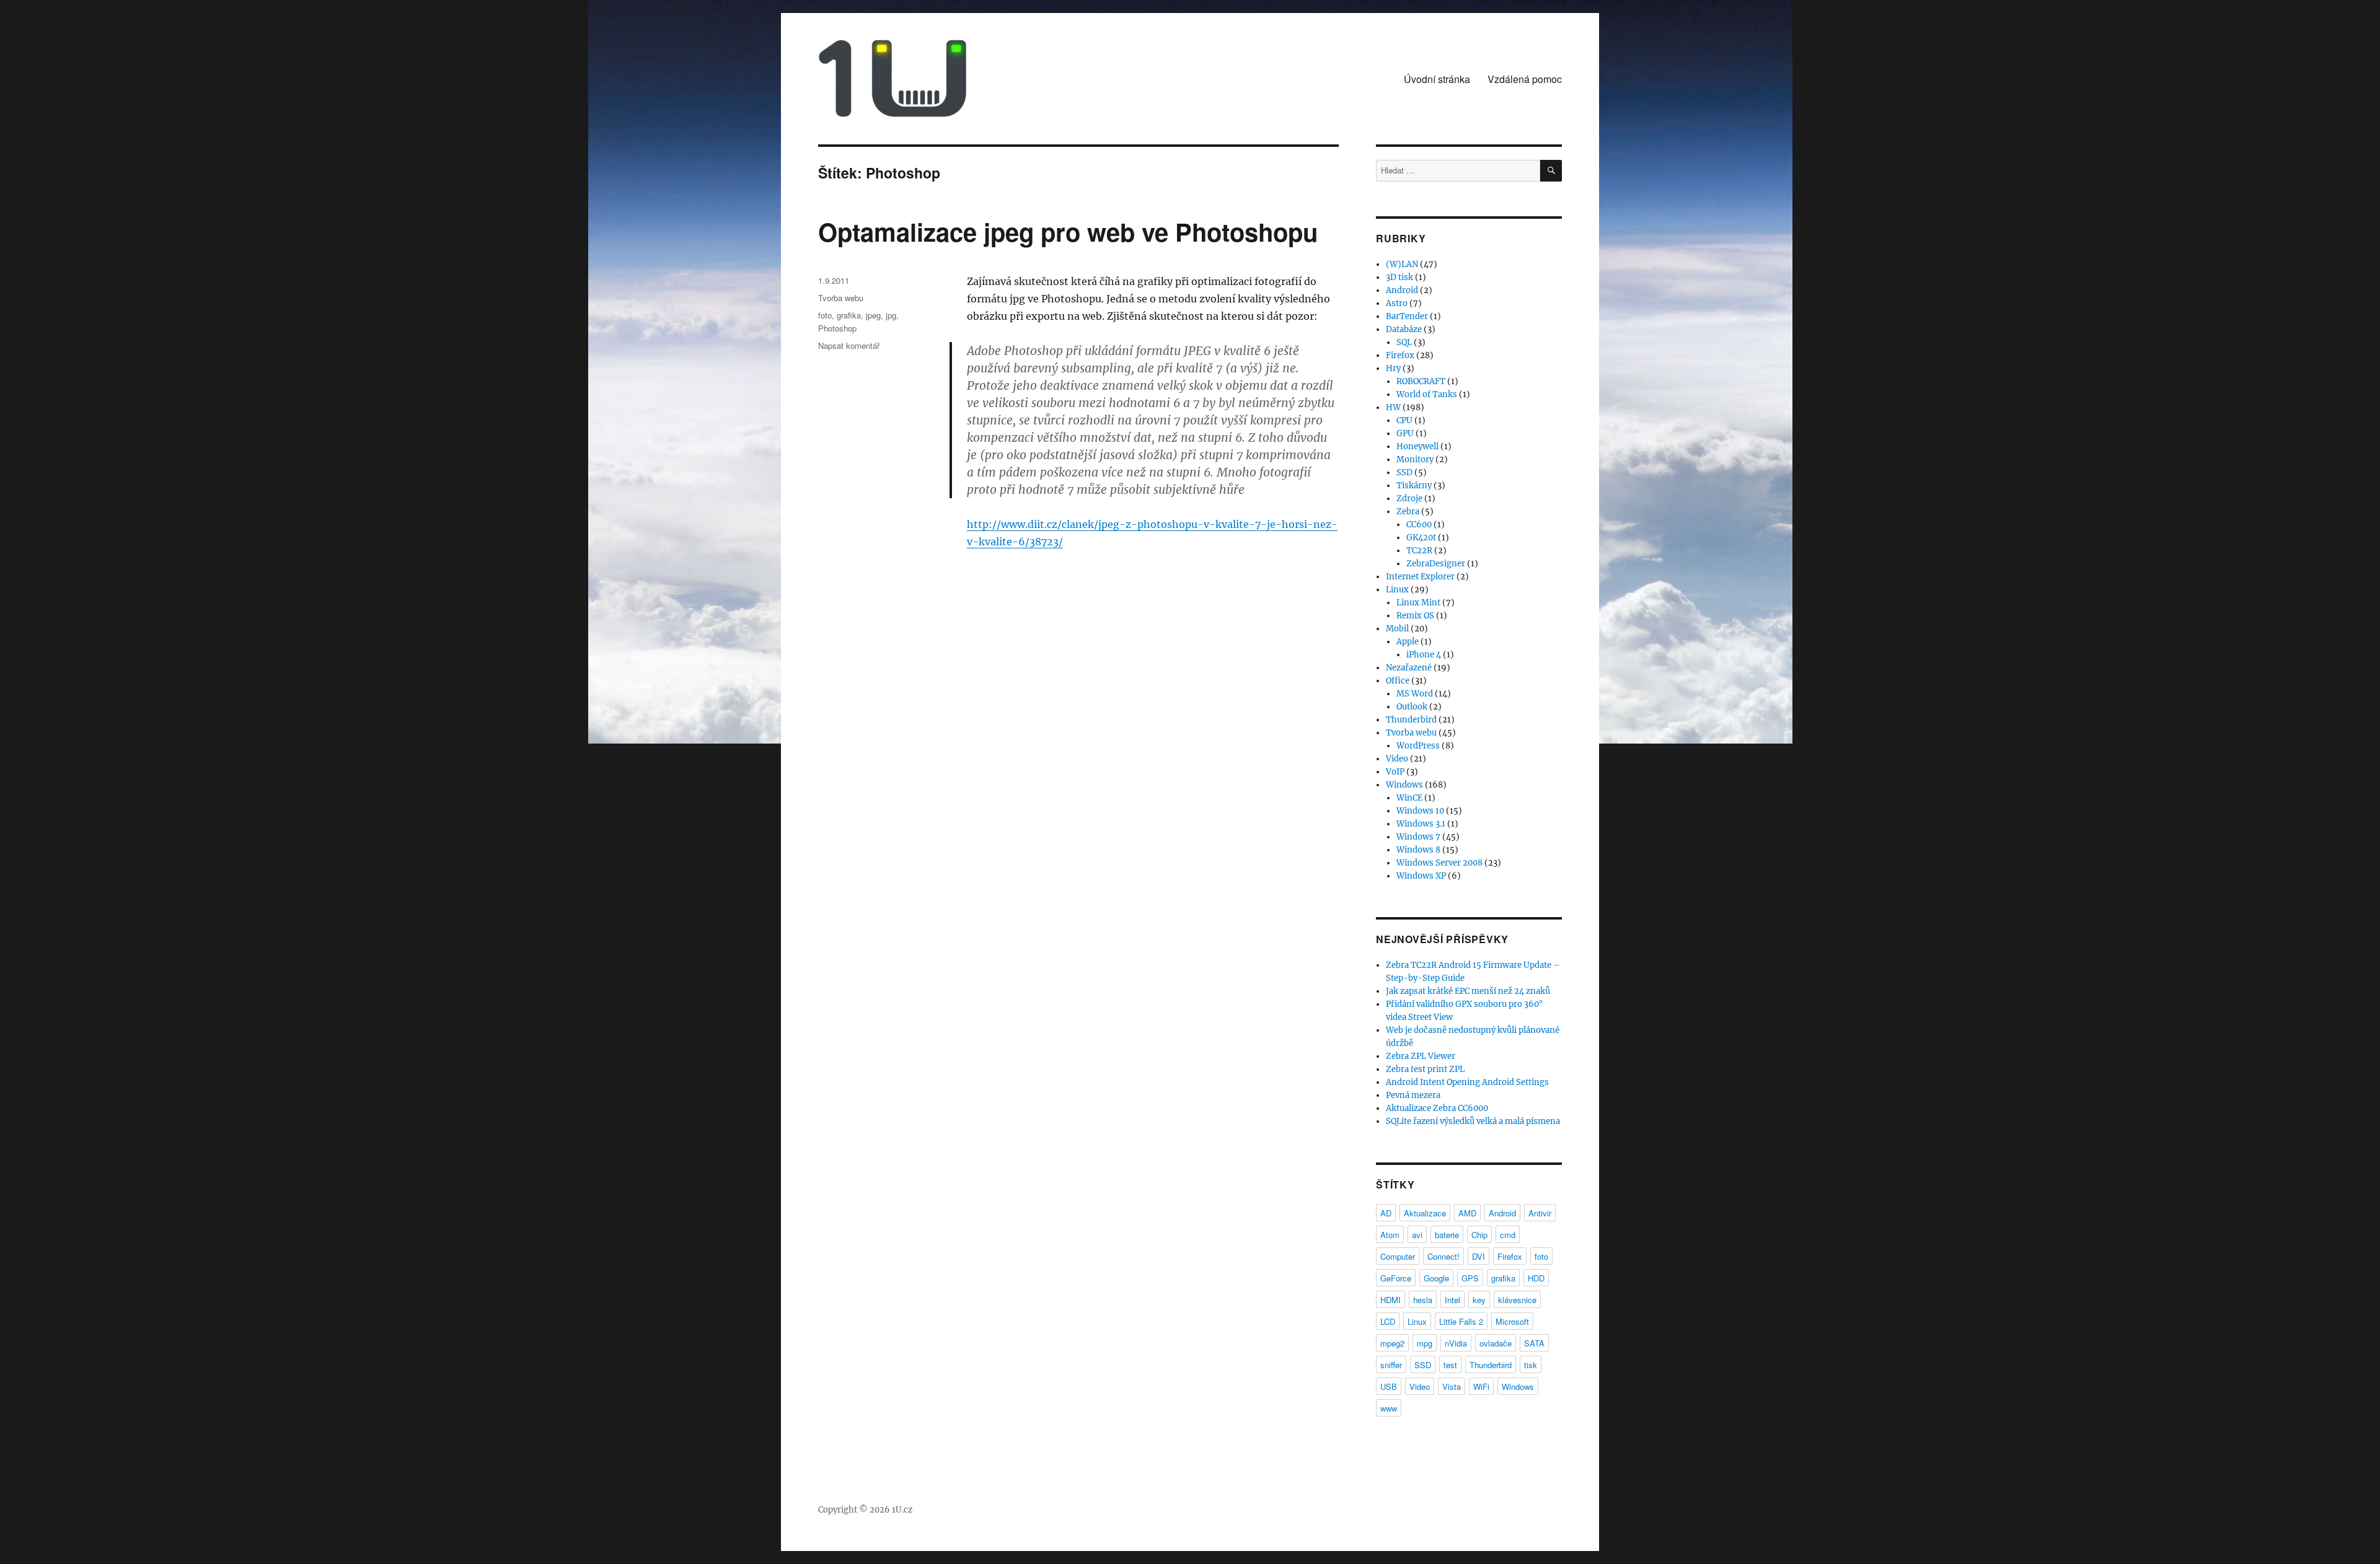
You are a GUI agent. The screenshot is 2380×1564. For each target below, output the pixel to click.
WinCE (1409, 798)
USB (1389, 1386)
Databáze (1404, 329)
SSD (1404, 472)
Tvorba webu (841, 298)
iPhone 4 (1424, 655)
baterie (1447, 1235)
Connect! (1443, 1256)
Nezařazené (1409, 668)
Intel (1452, 1300)
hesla (1423, 1300)
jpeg (873, 315)
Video (1397, 759)
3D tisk (1399, 277)
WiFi (1481, 1386)
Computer (1398, 1256)
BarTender (1407, 316)
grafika (849, 315)
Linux (1397, 590)
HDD (1536, 1278)
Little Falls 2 (1461, 1321)
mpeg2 (1392, 1343)
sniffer (1391, 1365)
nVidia (1456, 1343)
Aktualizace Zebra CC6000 (1437, 1108)
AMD (1467, 1213)
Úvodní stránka (1437, 79)
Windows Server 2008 (1439, 863)
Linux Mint (1418, 603)
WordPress (1418, 746)
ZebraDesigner (1436, 564)
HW (1393, 407)
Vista (1452, 1386)
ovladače (1496, 1343)
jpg (891, 315)
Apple (1408, 642)
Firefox (1400, 355)
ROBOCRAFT (1421, 381)
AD (1386, 1213)
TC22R (1419, 551)
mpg (1425, 1343)
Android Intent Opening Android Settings (1467, 1082)
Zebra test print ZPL (1425, 1069)
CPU (1404, 420)
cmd (1508, 1235)
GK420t (1421, 538)
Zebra (1408, 512)
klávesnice (1517, 1300)
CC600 (1419, 525)
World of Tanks (1427, 394)
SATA (1534, 1343)
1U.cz (902, 1510)
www (1389, 1408)
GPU (1405, 433)
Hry (1393, 368)
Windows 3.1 (1421, 824)
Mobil (1397, 629)
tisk (1531, 1365)
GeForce (1396, 1278)
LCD (1388, 1321)
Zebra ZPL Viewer (1421, 1056)
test (1450, 1365)
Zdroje (1409, 499)
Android (1402, 290)
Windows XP (1421, 876)
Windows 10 (1420, 811)
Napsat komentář (849, 345)
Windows (1404, 785)
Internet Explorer (1420, 577)
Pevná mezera (1413, 1095)
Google (1436, 1278)
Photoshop (837, 328)
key (1479, 1300)
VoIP (1395, 772)
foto (825, 315)
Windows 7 (1418, 837)
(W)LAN (1402, 264)
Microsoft (1512, 1321)
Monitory (1415, 459)
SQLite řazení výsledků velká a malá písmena (1473, 1121)
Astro (1397, 303)
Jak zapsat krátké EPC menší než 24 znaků (1468, 991)
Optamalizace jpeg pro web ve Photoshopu (1068, 231)
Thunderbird (1411, 720)
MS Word (1415, 694)
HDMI (1391, 1300)
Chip (1479, 1235)
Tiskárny (1414, 485)
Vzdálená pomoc (1525, 79)
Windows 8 (1418, 850)
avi (1417, 1235)
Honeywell (1417, 446)
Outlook (1412, 707)
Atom (1390, 1235)
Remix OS (1415, 616)
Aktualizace (1425, 1213)
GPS (1470, 1278)
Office (1398, 681)
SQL (1404, 342)
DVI (1479, 1256)
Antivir (1540, 1213)
